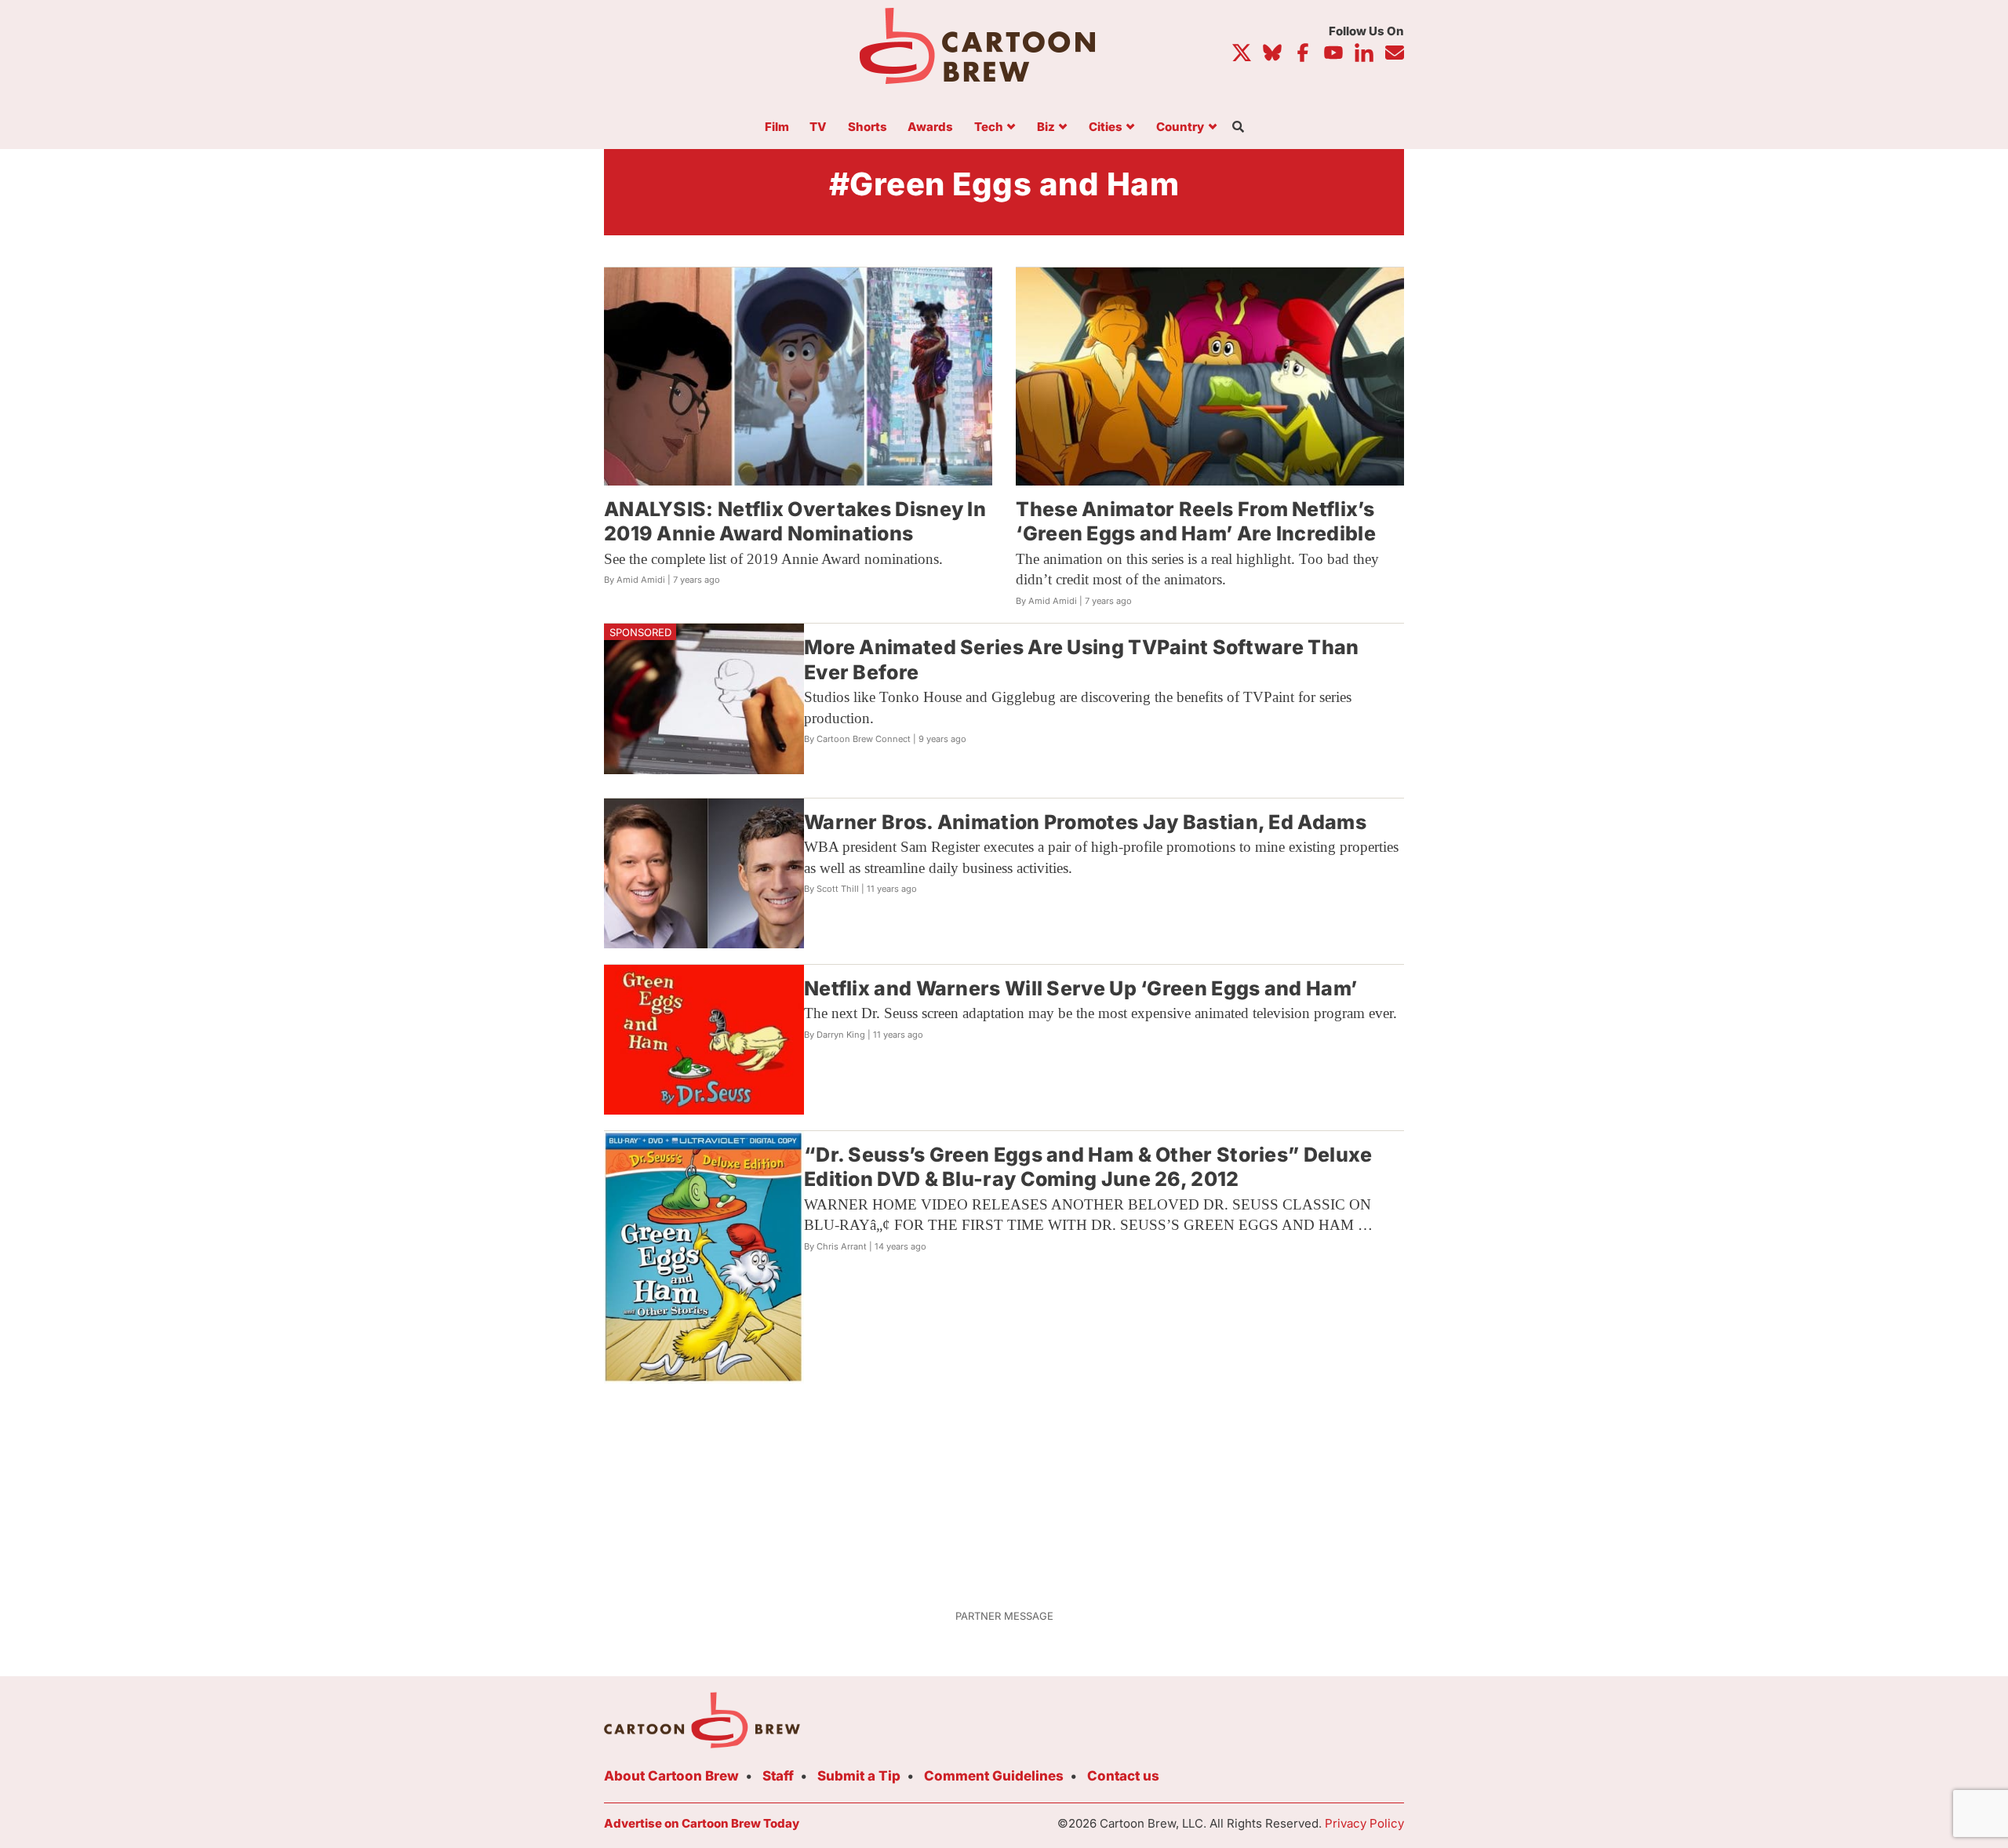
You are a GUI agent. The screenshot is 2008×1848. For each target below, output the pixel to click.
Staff (778, 1776)
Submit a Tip (859, 1776)
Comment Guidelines (994, 1776)
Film (777, 127)
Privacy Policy (1364, 1823)
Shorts (868, 127)
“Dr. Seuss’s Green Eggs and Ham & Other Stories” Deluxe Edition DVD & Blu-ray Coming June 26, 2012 (1088, 1167)
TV (818, 127)
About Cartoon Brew (671, 1776)
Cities (1106, 127)
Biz (1046, 127)
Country (1180, 127)
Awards (930, 127)
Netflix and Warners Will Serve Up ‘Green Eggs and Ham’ (1080, 988)
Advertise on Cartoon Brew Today (702, 1823)
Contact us (1123, 1776)
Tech (989, 127)
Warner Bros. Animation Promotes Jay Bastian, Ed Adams (1085, 822)
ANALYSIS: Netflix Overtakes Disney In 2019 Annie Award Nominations (795, 521)
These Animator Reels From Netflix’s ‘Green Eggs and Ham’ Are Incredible (1196, 521)
